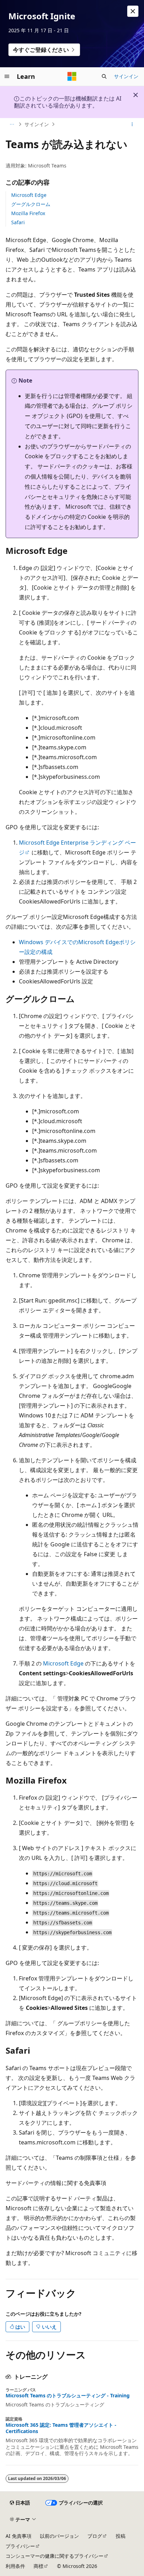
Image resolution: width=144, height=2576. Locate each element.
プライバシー (20, 2546)
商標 (38, 2566)
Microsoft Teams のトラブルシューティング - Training (68, 2396)
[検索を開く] (104, 76)
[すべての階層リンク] (12, 124)
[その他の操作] (132, 124)
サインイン (126, 76)
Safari (18, 222)
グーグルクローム (31, 204)
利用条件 (15, 2566)
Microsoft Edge (29, 195)
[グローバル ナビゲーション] (7, 76)
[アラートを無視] (133, 11)
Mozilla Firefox (28, 213)
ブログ (95, 2536)
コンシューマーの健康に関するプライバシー (55, 2556)
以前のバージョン (59, 2536)
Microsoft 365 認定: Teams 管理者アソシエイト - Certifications (61, 2428)
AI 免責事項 (19, 2536)
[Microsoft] (72, 76)
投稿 (121, 2536)
